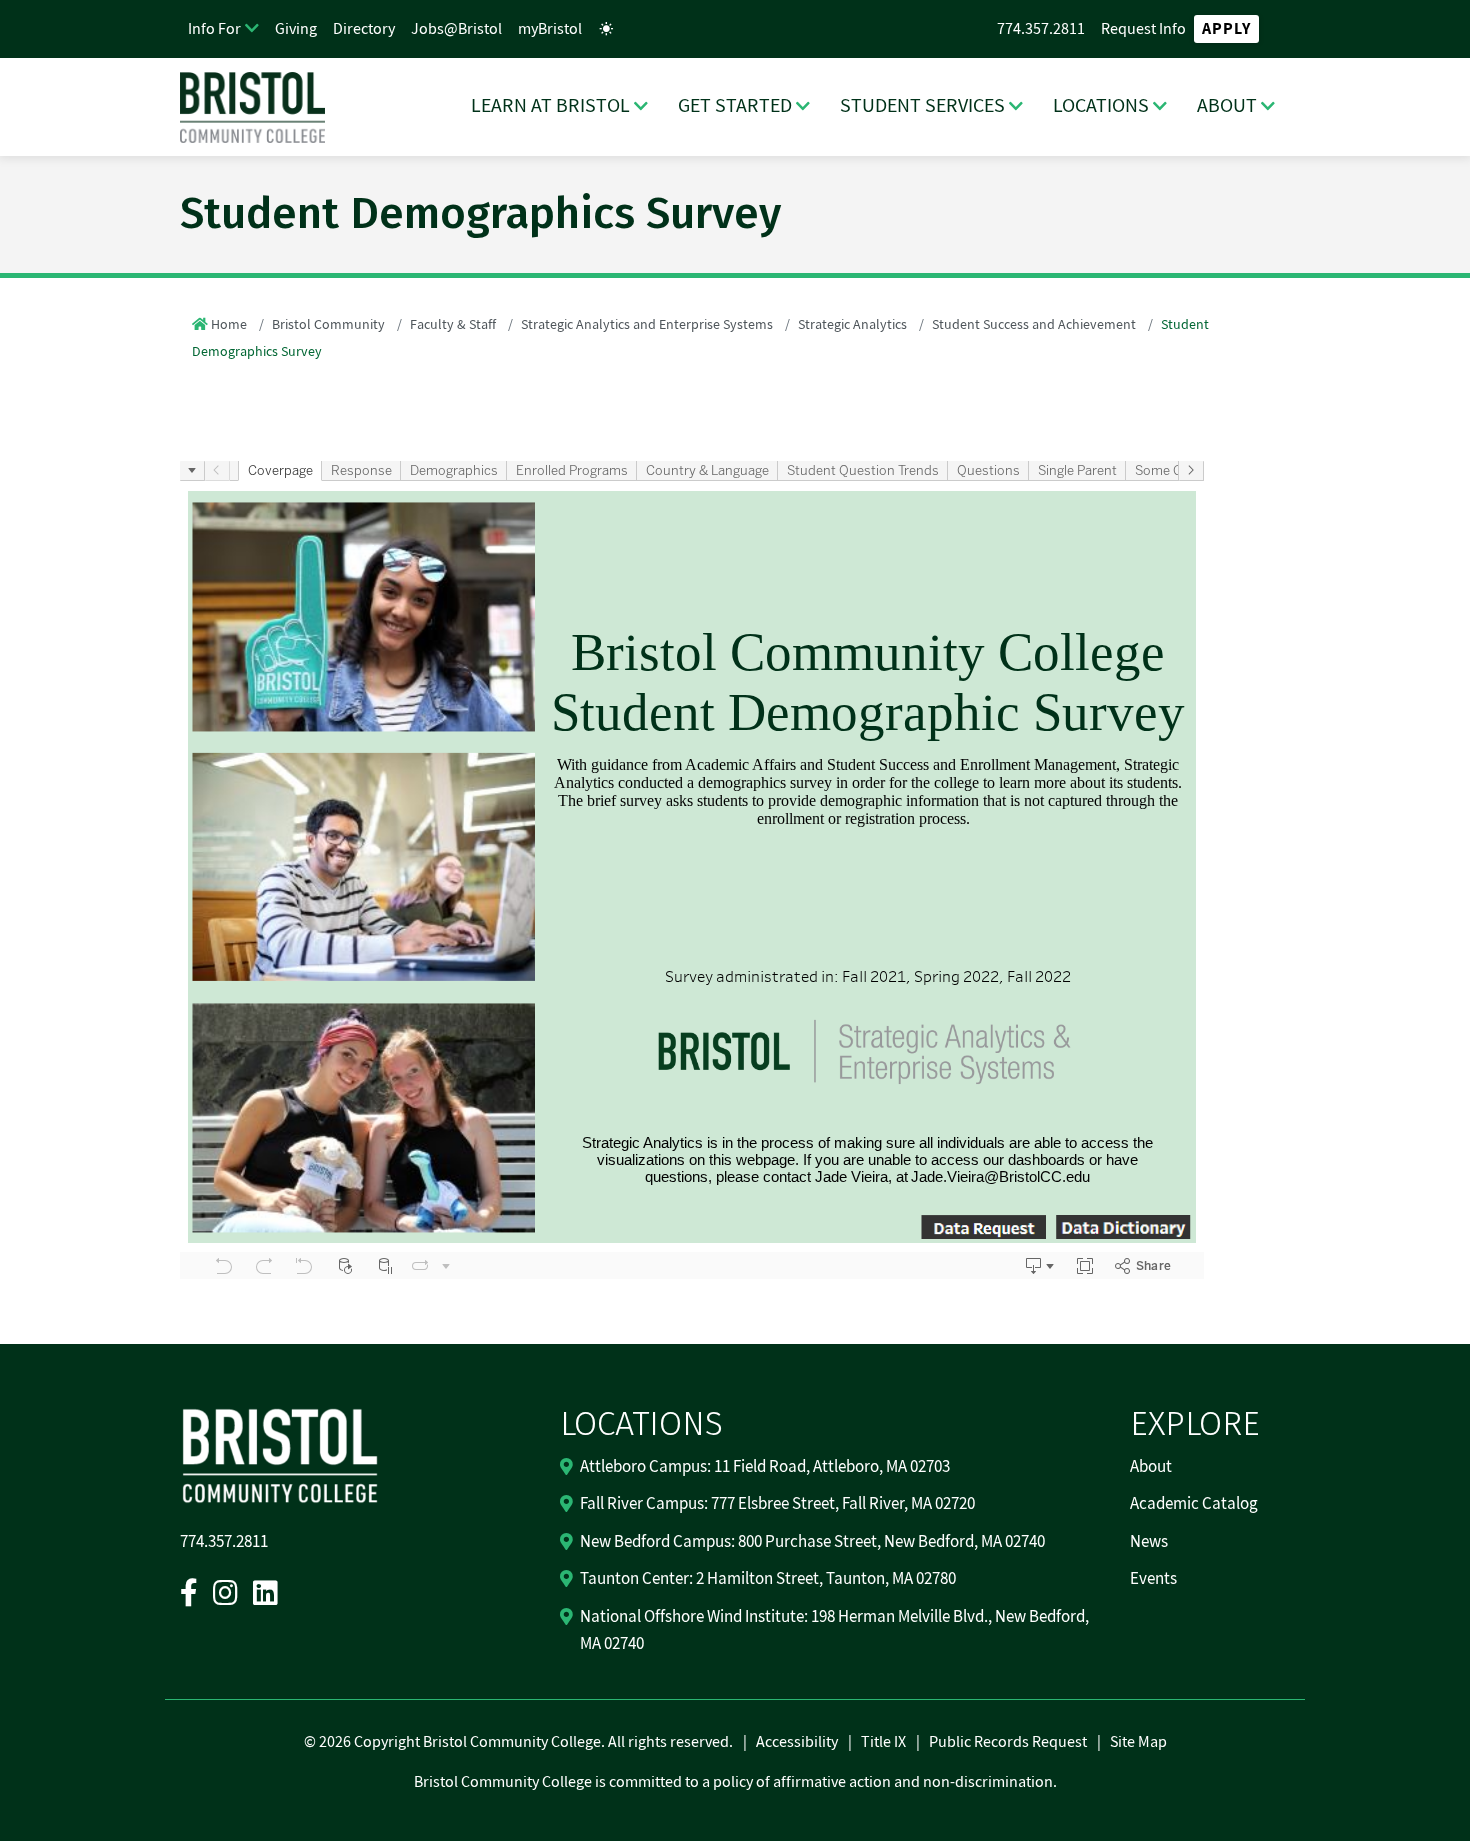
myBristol (550, 29)
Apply (1226, 29)
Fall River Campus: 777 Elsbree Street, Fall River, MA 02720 (777, 1504)
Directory (364, 29)
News (1149, 1542)
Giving (296, 29)
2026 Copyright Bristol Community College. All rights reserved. (524, 1742)
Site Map (1138, 1742)
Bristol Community (328, 325)
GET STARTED (735, 106)
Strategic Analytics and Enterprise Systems (647, 325)
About (1151, 1467)
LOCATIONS (1101, 106)
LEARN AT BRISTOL (550, 106)
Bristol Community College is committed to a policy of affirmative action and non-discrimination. (735, 1782)
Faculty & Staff (453, 325)
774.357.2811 (1041, 29)
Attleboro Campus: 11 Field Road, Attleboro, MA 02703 (765, 1467)
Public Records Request (1008, 1742)
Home (229, 325)
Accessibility (797, 1742)
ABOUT (1227, 106)
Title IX (883, 1742)
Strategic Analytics (852, 325)
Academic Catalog (1194, 1504)
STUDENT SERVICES (922, 106)
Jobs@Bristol (456, 29)
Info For (214, 29)
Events (1153, 1579)
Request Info (1143, 29)
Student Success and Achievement (1034, 325)
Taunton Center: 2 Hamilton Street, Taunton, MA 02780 (768, 1579)
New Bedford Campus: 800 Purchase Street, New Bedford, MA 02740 (812, 1542)
